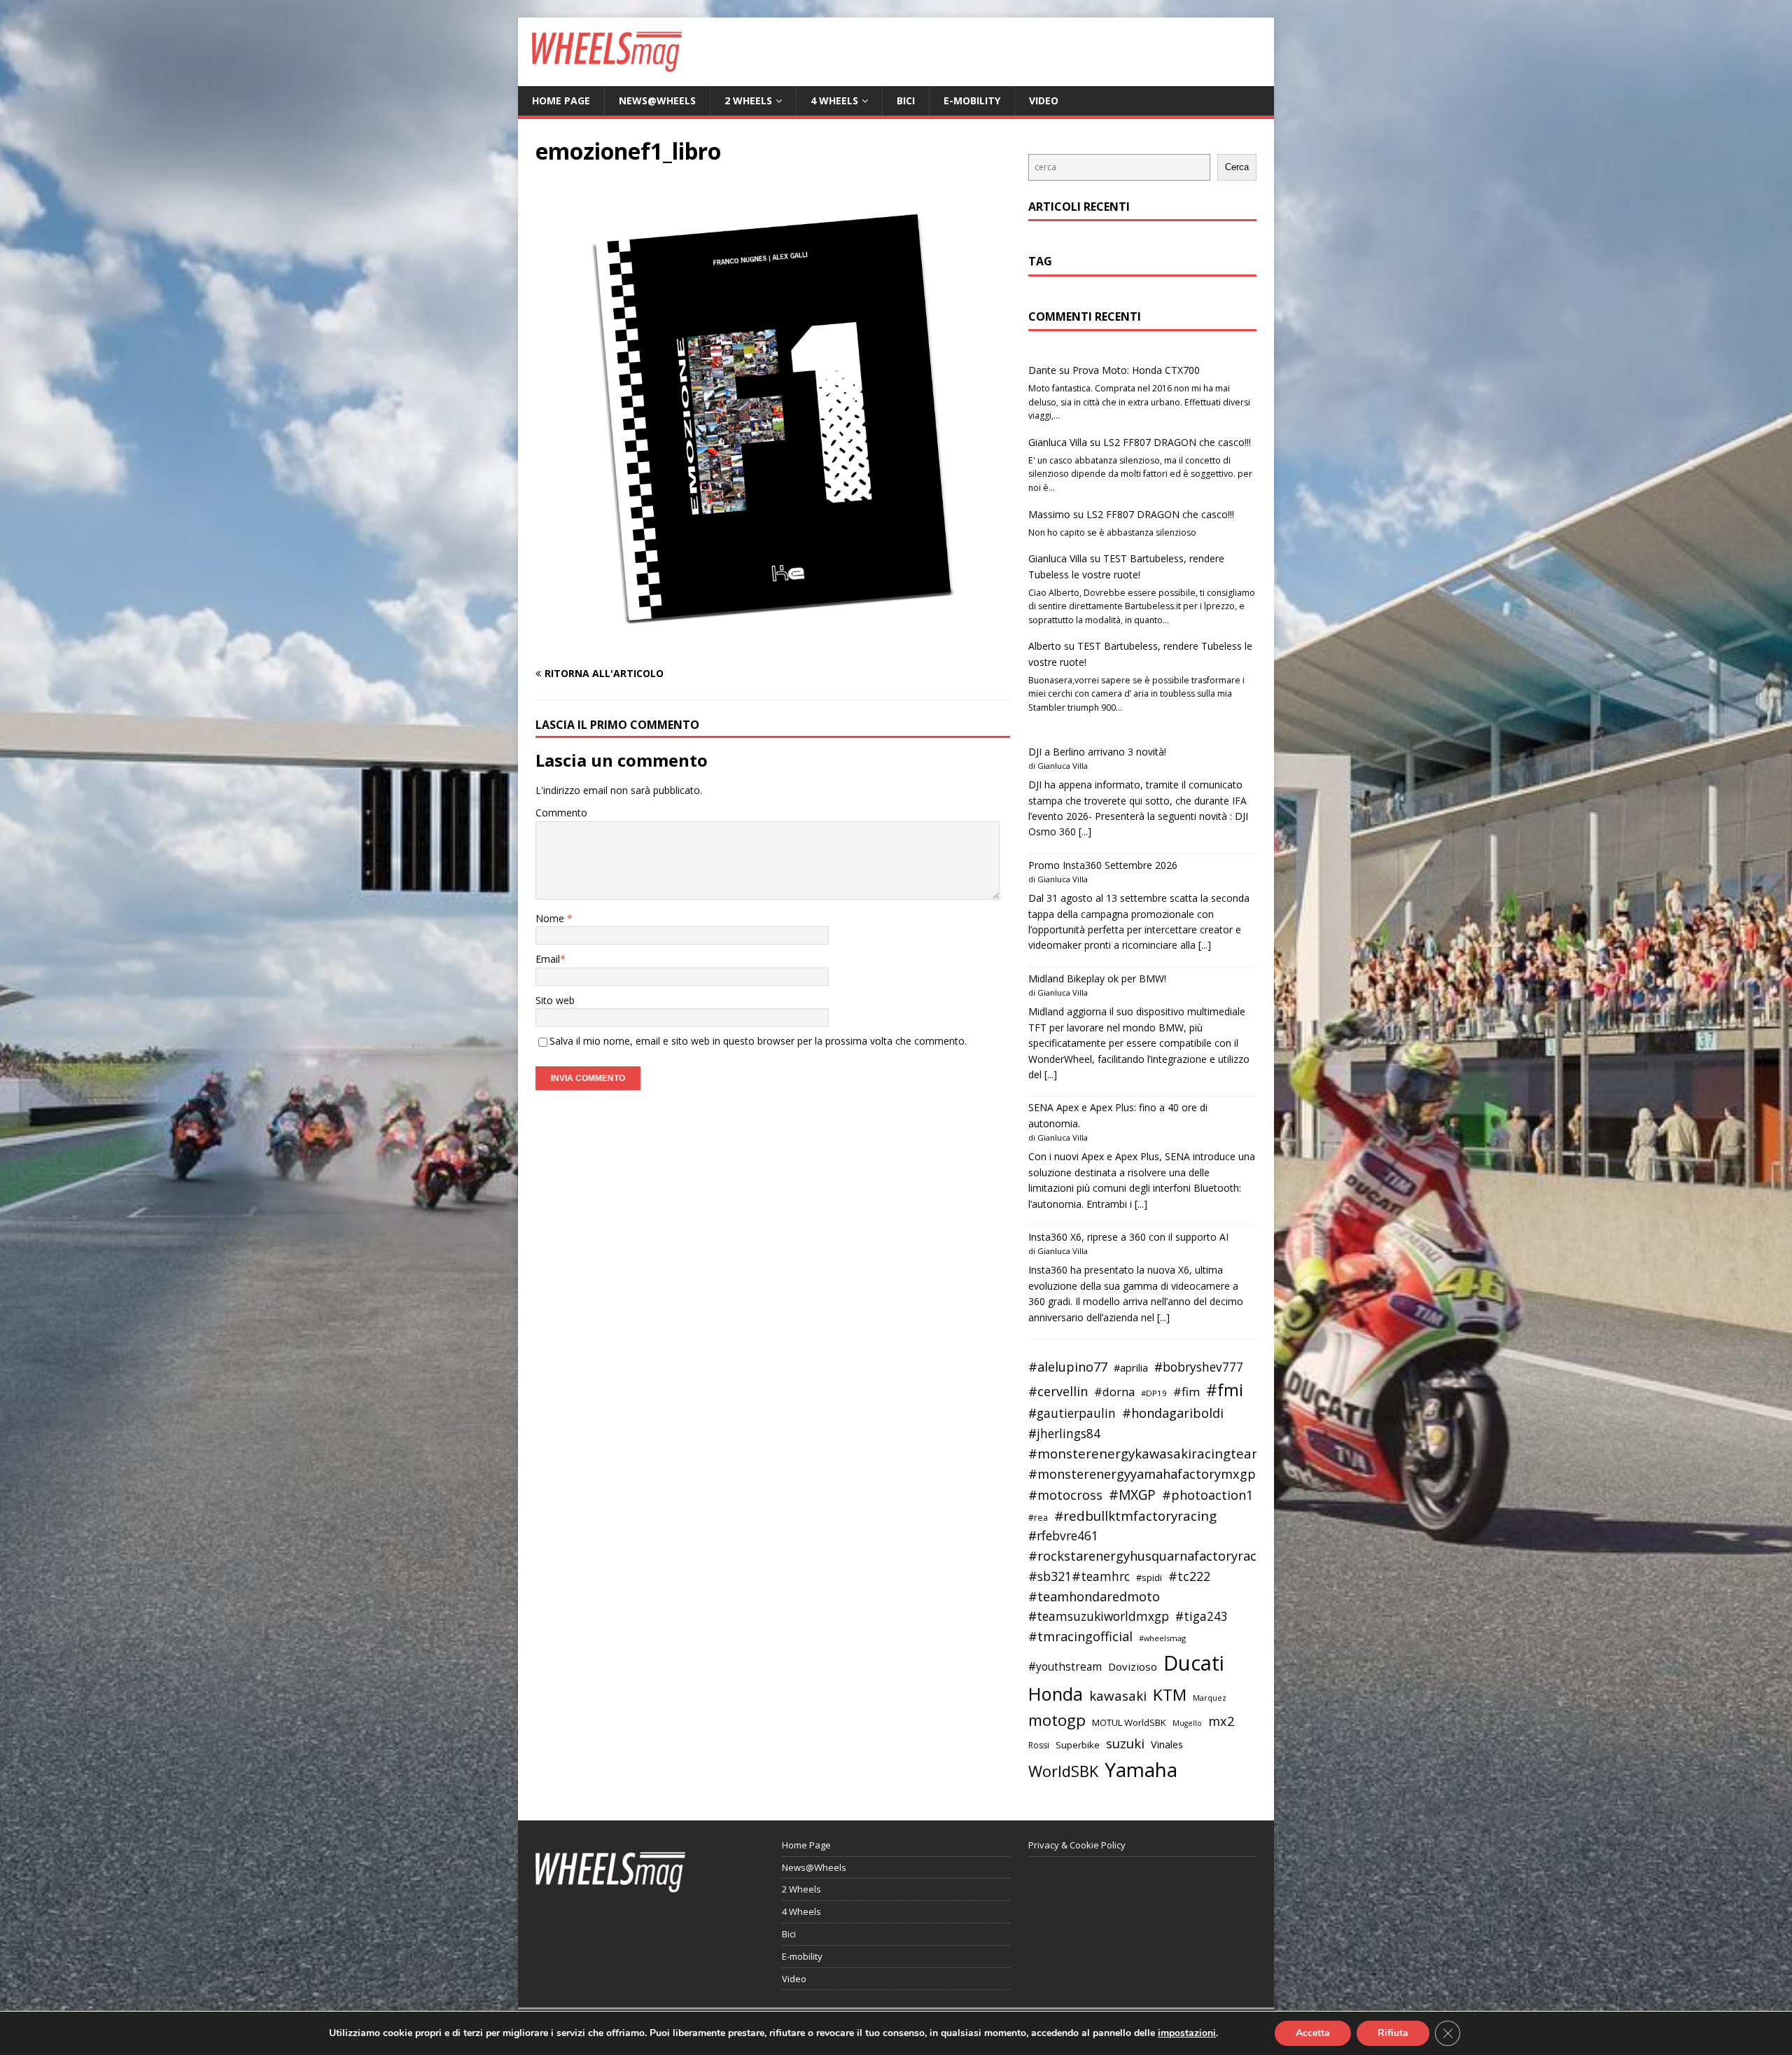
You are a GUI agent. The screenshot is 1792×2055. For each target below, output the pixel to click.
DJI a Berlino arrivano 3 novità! (1097, 752)
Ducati (1194, 1663)
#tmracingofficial (1080, 1636)
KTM (1170, 1695)
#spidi (1149, 1577)
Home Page (561, 100)
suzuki (1125, 1743)
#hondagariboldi (1173, 1413)
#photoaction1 (1207, 1495)
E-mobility (972, 100)
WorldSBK (1063, 1771)
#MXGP (1132, 1495)
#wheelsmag (1162, 1638)
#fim (1186, 1392)
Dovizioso (1133, 1666)
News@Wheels (657, 100)
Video (1044, 100)
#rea (1038, 1518)
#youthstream (1065, 1666)
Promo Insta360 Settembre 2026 (1103, 865)
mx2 (1221, 1721)
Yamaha (1141, 1769)
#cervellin (1058, 1391)
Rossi (1039, 1745)
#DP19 (1154, 1393)
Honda (1056, 1694)
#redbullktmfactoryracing (1135, 1516)
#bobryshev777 (1199, 1367)
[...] (1085, 831)
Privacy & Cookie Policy (1077, 1845)
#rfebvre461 (1063, 1536)
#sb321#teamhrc (1079, 1576)
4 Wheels (834, 100)
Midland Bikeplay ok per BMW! (1097, 978)
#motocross (1065, 1495)
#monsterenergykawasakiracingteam (1146, 1453)
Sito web (555, 1000)
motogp (1057, 1720)
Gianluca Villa (1058, 442)
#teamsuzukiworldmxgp (1099, 1616)
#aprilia (1131, 1367)
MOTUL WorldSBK (1129, 1722)
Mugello (1187, 1723)
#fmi (1225, 1390)
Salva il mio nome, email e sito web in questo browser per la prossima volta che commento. (758, 1041)
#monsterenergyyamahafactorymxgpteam (1158, 1474)
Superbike (1078, 1745)
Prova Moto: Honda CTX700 (1136, 370)
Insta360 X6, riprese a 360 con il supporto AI (1128, 1237)
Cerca (1237, 167)
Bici (906, 100)
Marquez (1210, 1698)
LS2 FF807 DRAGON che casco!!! (1177, 442)
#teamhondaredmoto (1094, 1596)
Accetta (1313, 2033)
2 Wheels (748, 100)
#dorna (1114, 1392)
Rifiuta (1393, 2033)
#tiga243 (1202, 1616)
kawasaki (1118, 1696)
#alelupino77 (1068, 1367)
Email (548, 959)
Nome (551, 918)
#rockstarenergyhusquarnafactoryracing (1152, 1556)
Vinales (1167, 1744)
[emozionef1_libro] (773, 647)
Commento (561, 813)
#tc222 (1189, 1576)
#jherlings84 (1064, 1434)
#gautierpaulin (1072, 1413)
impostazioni (1187, 2033)
